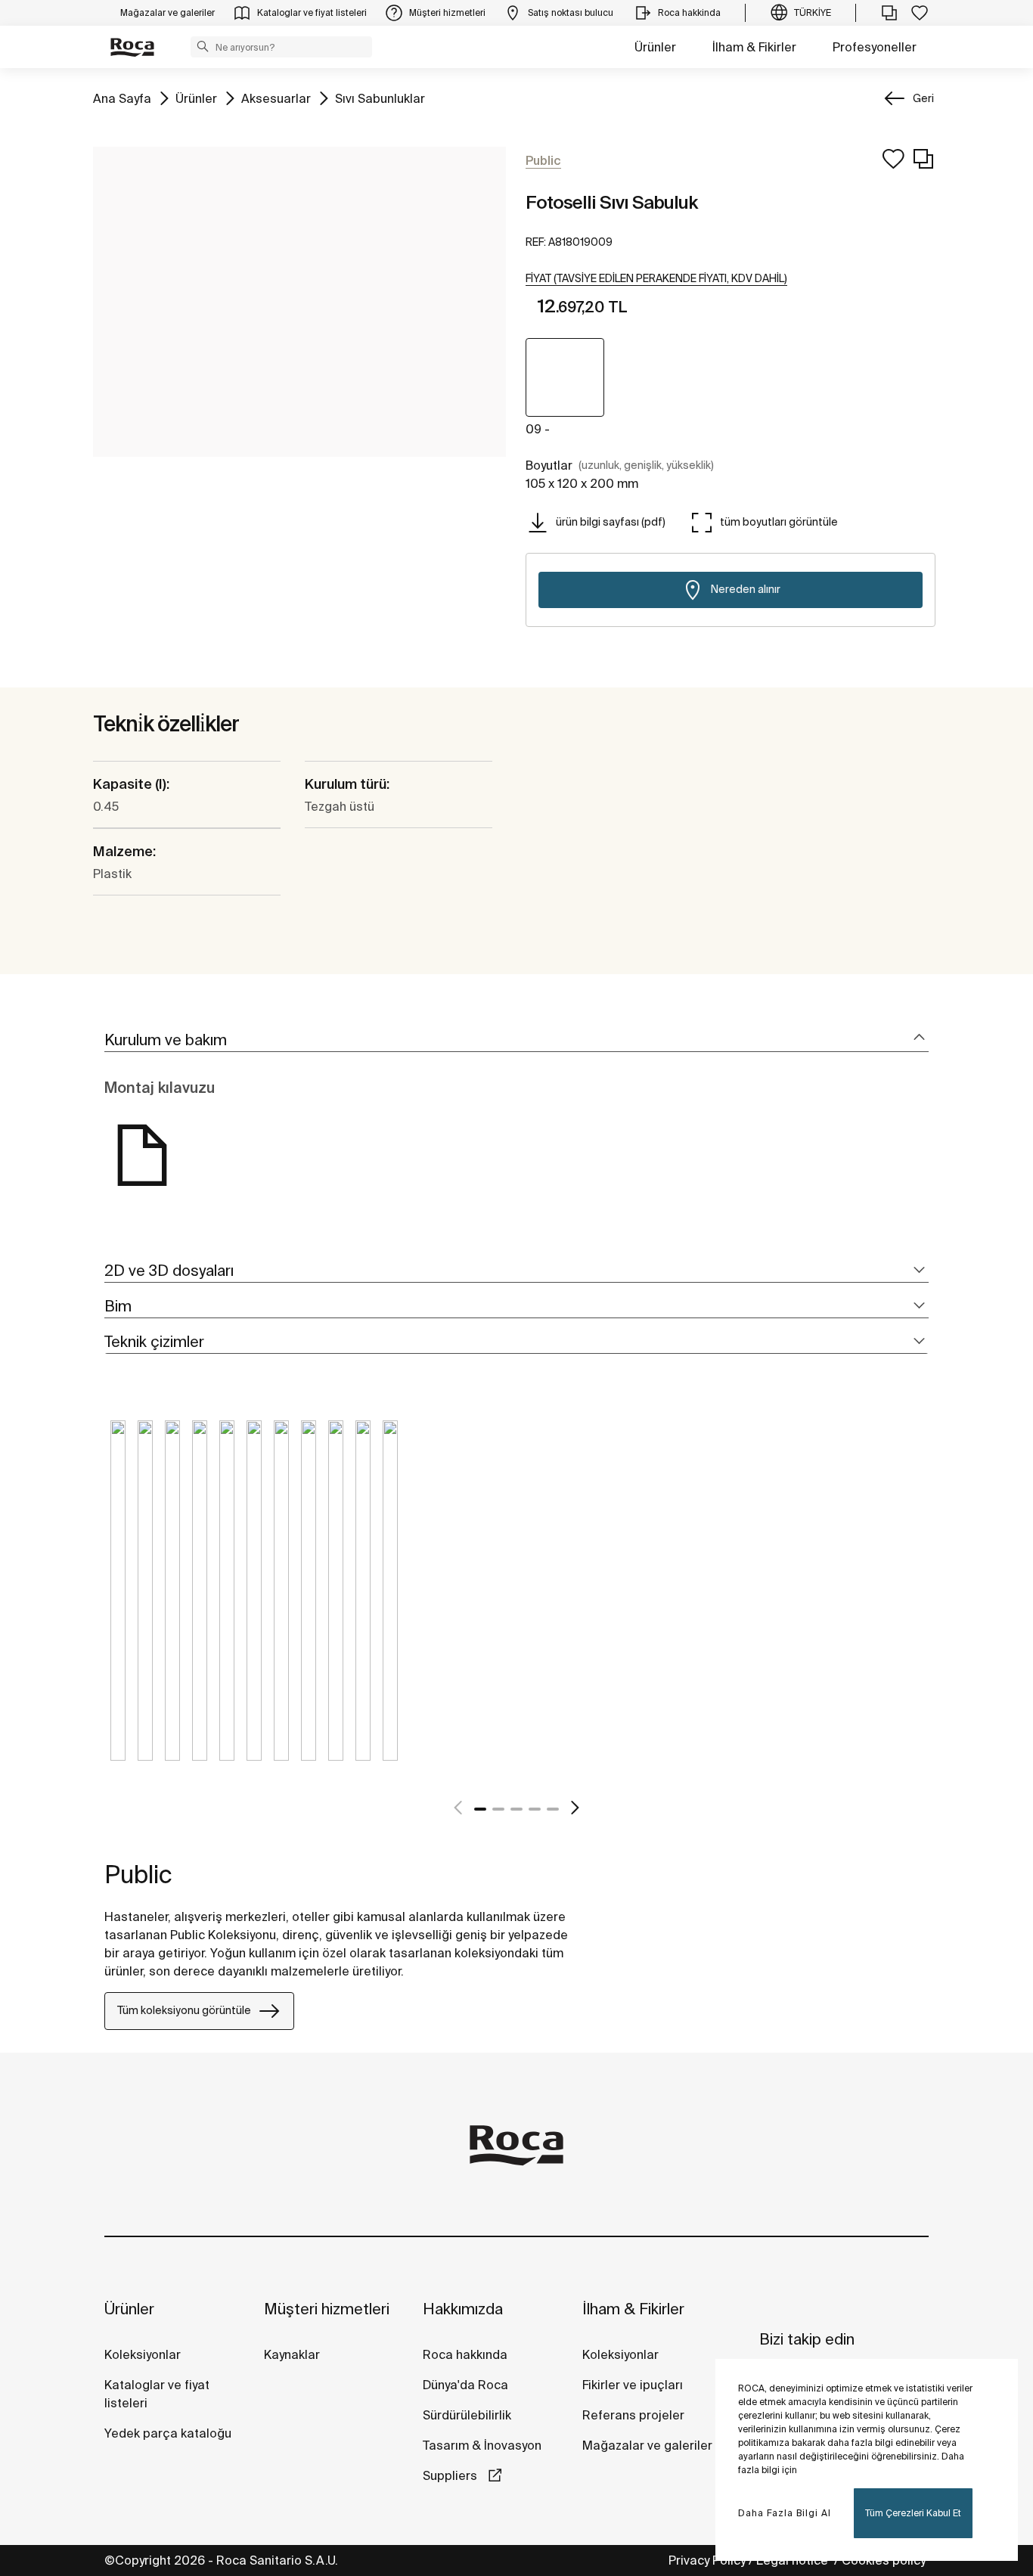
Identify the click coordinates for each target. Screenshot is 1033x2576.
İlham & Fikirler (754, 47)
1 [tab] (480, 1809)
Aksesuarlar (276, 98)
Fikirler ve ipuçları (633, 2385)
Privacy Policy (707, 2560)
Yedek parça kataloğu (168, 2433)
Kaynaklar (292, 2354)
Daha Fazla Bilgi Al (785, 2513)
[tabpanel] (118, 1602)
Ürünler (655, 47)
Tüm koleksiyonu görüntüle (184, 2010)
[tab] (516, 1040)
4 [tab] (535, 1809)
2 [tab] (498, 1809)
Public (138, 1874)
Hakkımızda (463, 2309)
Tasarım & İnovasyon (482, 2445)
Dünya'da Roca (465, 2385)
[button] (203, 46)
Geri (923, 98)
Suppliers (451, 2475)
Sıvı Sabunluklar (380, 98)
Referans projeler (633, 2415)
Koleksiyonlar (143, 2354)
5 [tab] (553, 1809)
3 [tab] (516, 1809)
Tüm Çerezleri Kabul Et (913, 2513)
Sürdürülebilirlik (467, 2415)
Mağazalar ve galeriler (647, 2445)
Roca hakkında (465, 2354)
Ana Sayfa (122, 98)
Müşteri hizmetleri (327, 2309)
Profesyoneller (875, 47)
